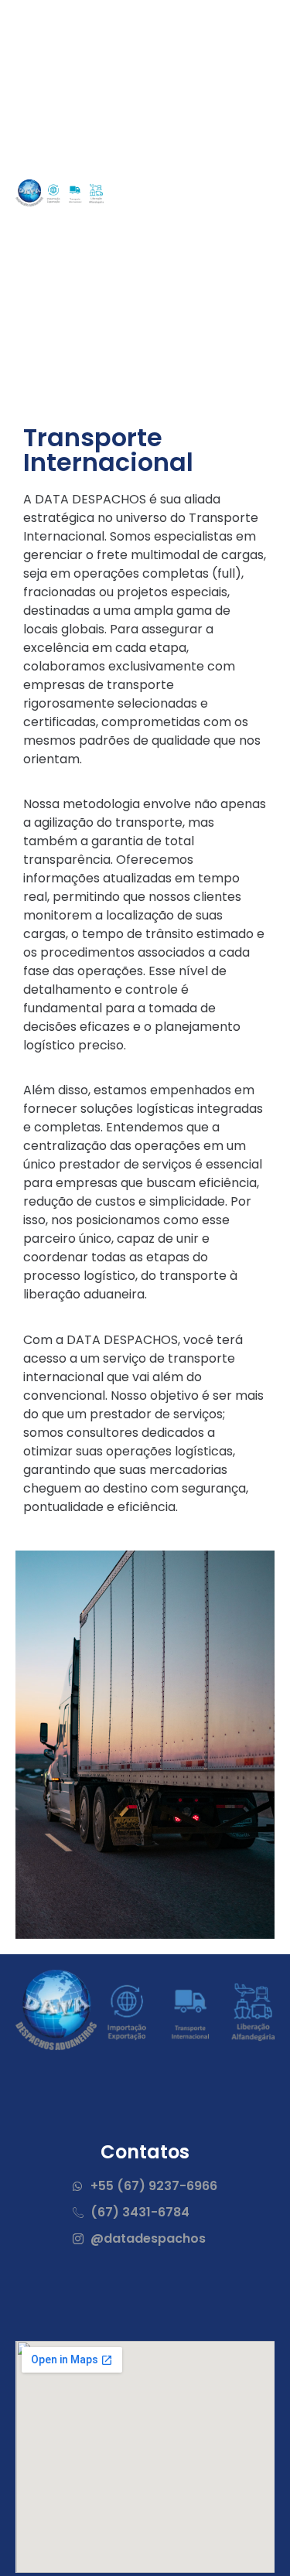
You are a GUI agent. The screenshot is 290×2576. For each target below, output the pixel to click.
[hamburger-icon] (257, 193)
